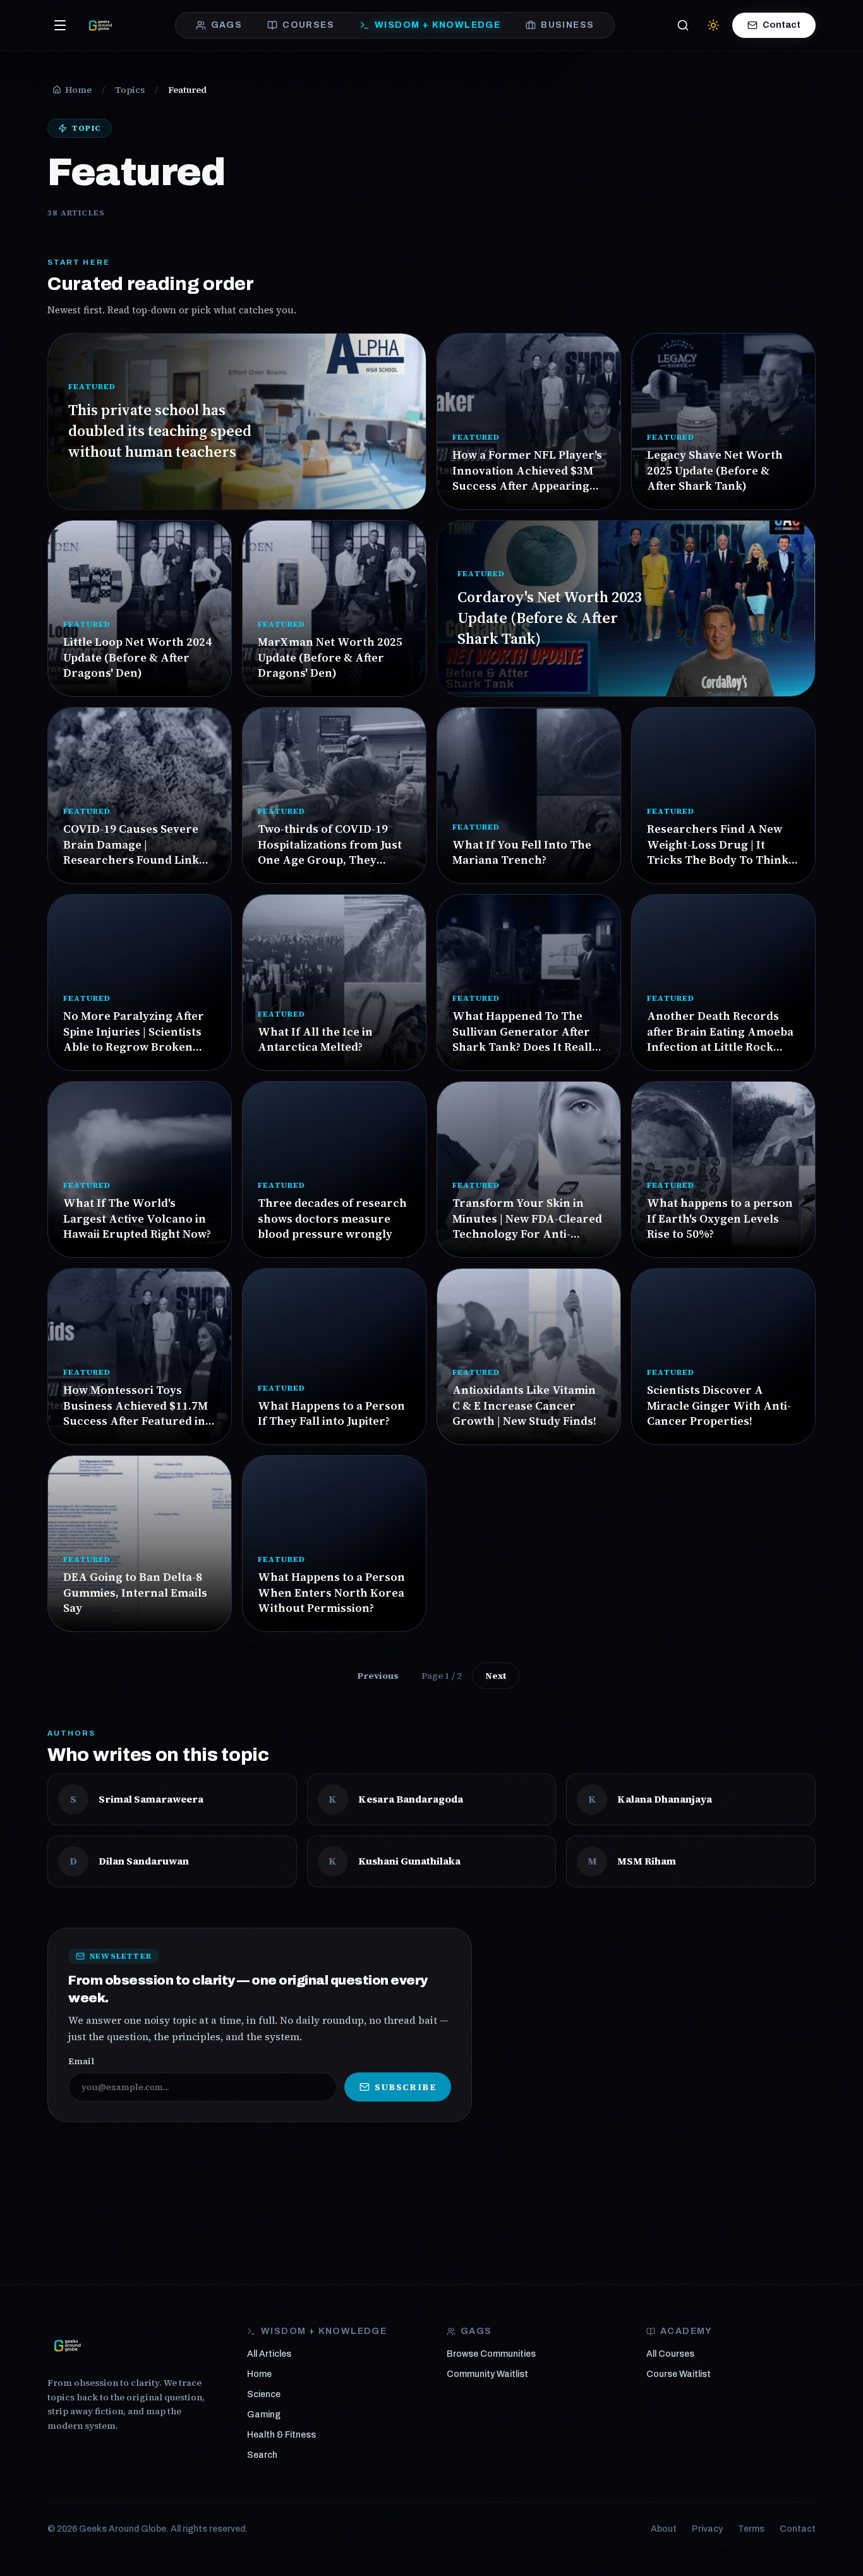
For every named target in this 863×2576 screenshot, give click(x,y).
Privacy (707, 2529)
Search (262, 2455)
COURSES (308, 25)
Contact (782, 25)
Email (81, 2061)
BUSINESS (567, 25)
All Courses (670, 2354)
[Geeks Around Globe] (68, 2345)
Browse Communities (491, 2354)
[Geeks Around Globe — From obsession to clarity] (100, 25)
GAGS (227, 25)
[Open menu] (60, 25)
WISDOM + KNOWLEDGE (438, 25)
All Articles (269, 2354)
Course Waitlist (679, 2374)
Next (496, 1676)
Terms (751, 2529)
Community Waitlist (487, 2374)
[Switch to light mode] (713, 25)
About (664, 2529)
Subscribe (405, 2087)
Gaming (264, 2415)
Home (259, 2374)
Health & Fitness (281, 2435)
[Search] (683, 25)
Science (264, 2394)
